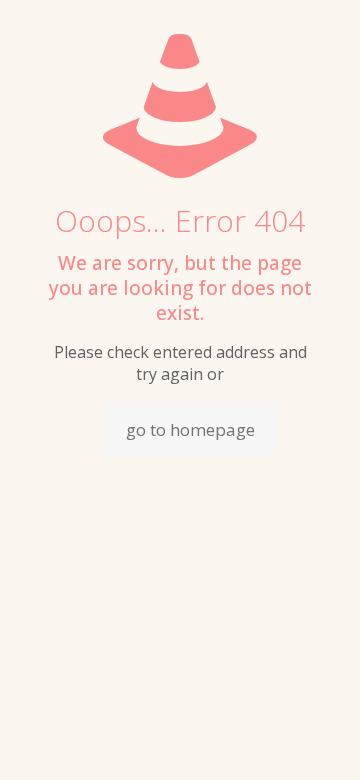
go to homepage (190, 429)
